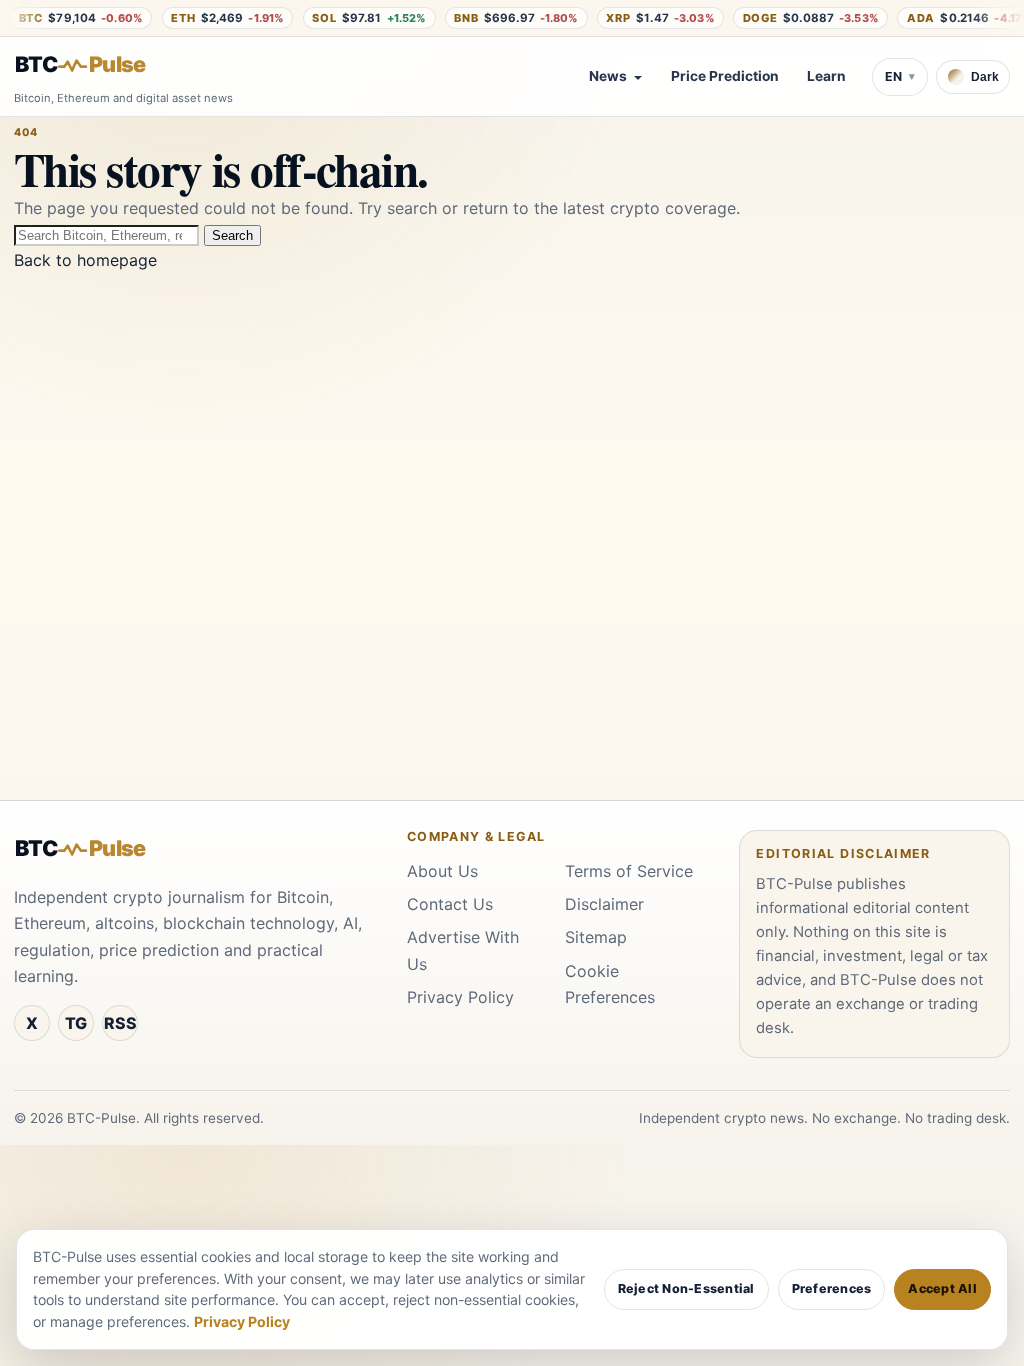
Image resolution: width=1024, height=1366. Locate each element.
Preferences (832, 1288)
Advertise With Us (463, 950)
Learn (826, 76)
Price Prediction (725, 76)
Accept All (942, 1288)
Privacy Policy (460, 997)
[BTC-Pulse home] (97, 65)
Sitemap (596, 937)
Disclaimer (604, 904)
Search (232, 235)
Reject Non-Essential (686, 1288)
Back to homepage (85, 260)
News (608, 76)
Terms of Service (629, 871)
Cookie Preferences (610, 984)
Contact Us (450, 904)
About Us (442, 871)
